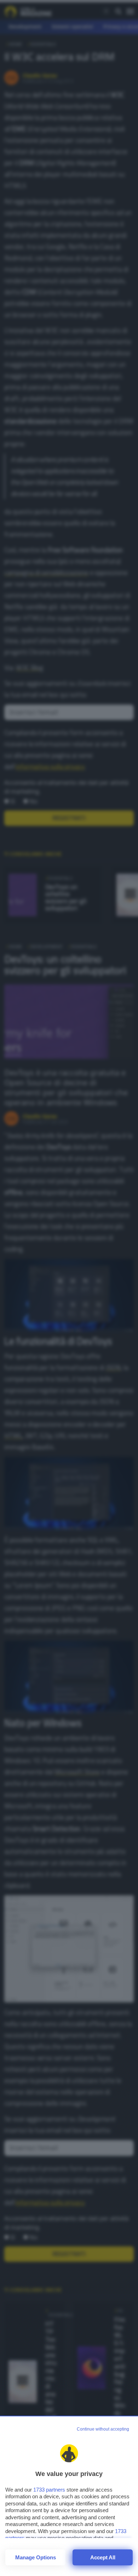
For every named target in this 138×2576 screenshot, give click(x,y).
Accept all (103, 2557)
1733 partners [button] (49, 2490)
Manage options (36, 2557)
